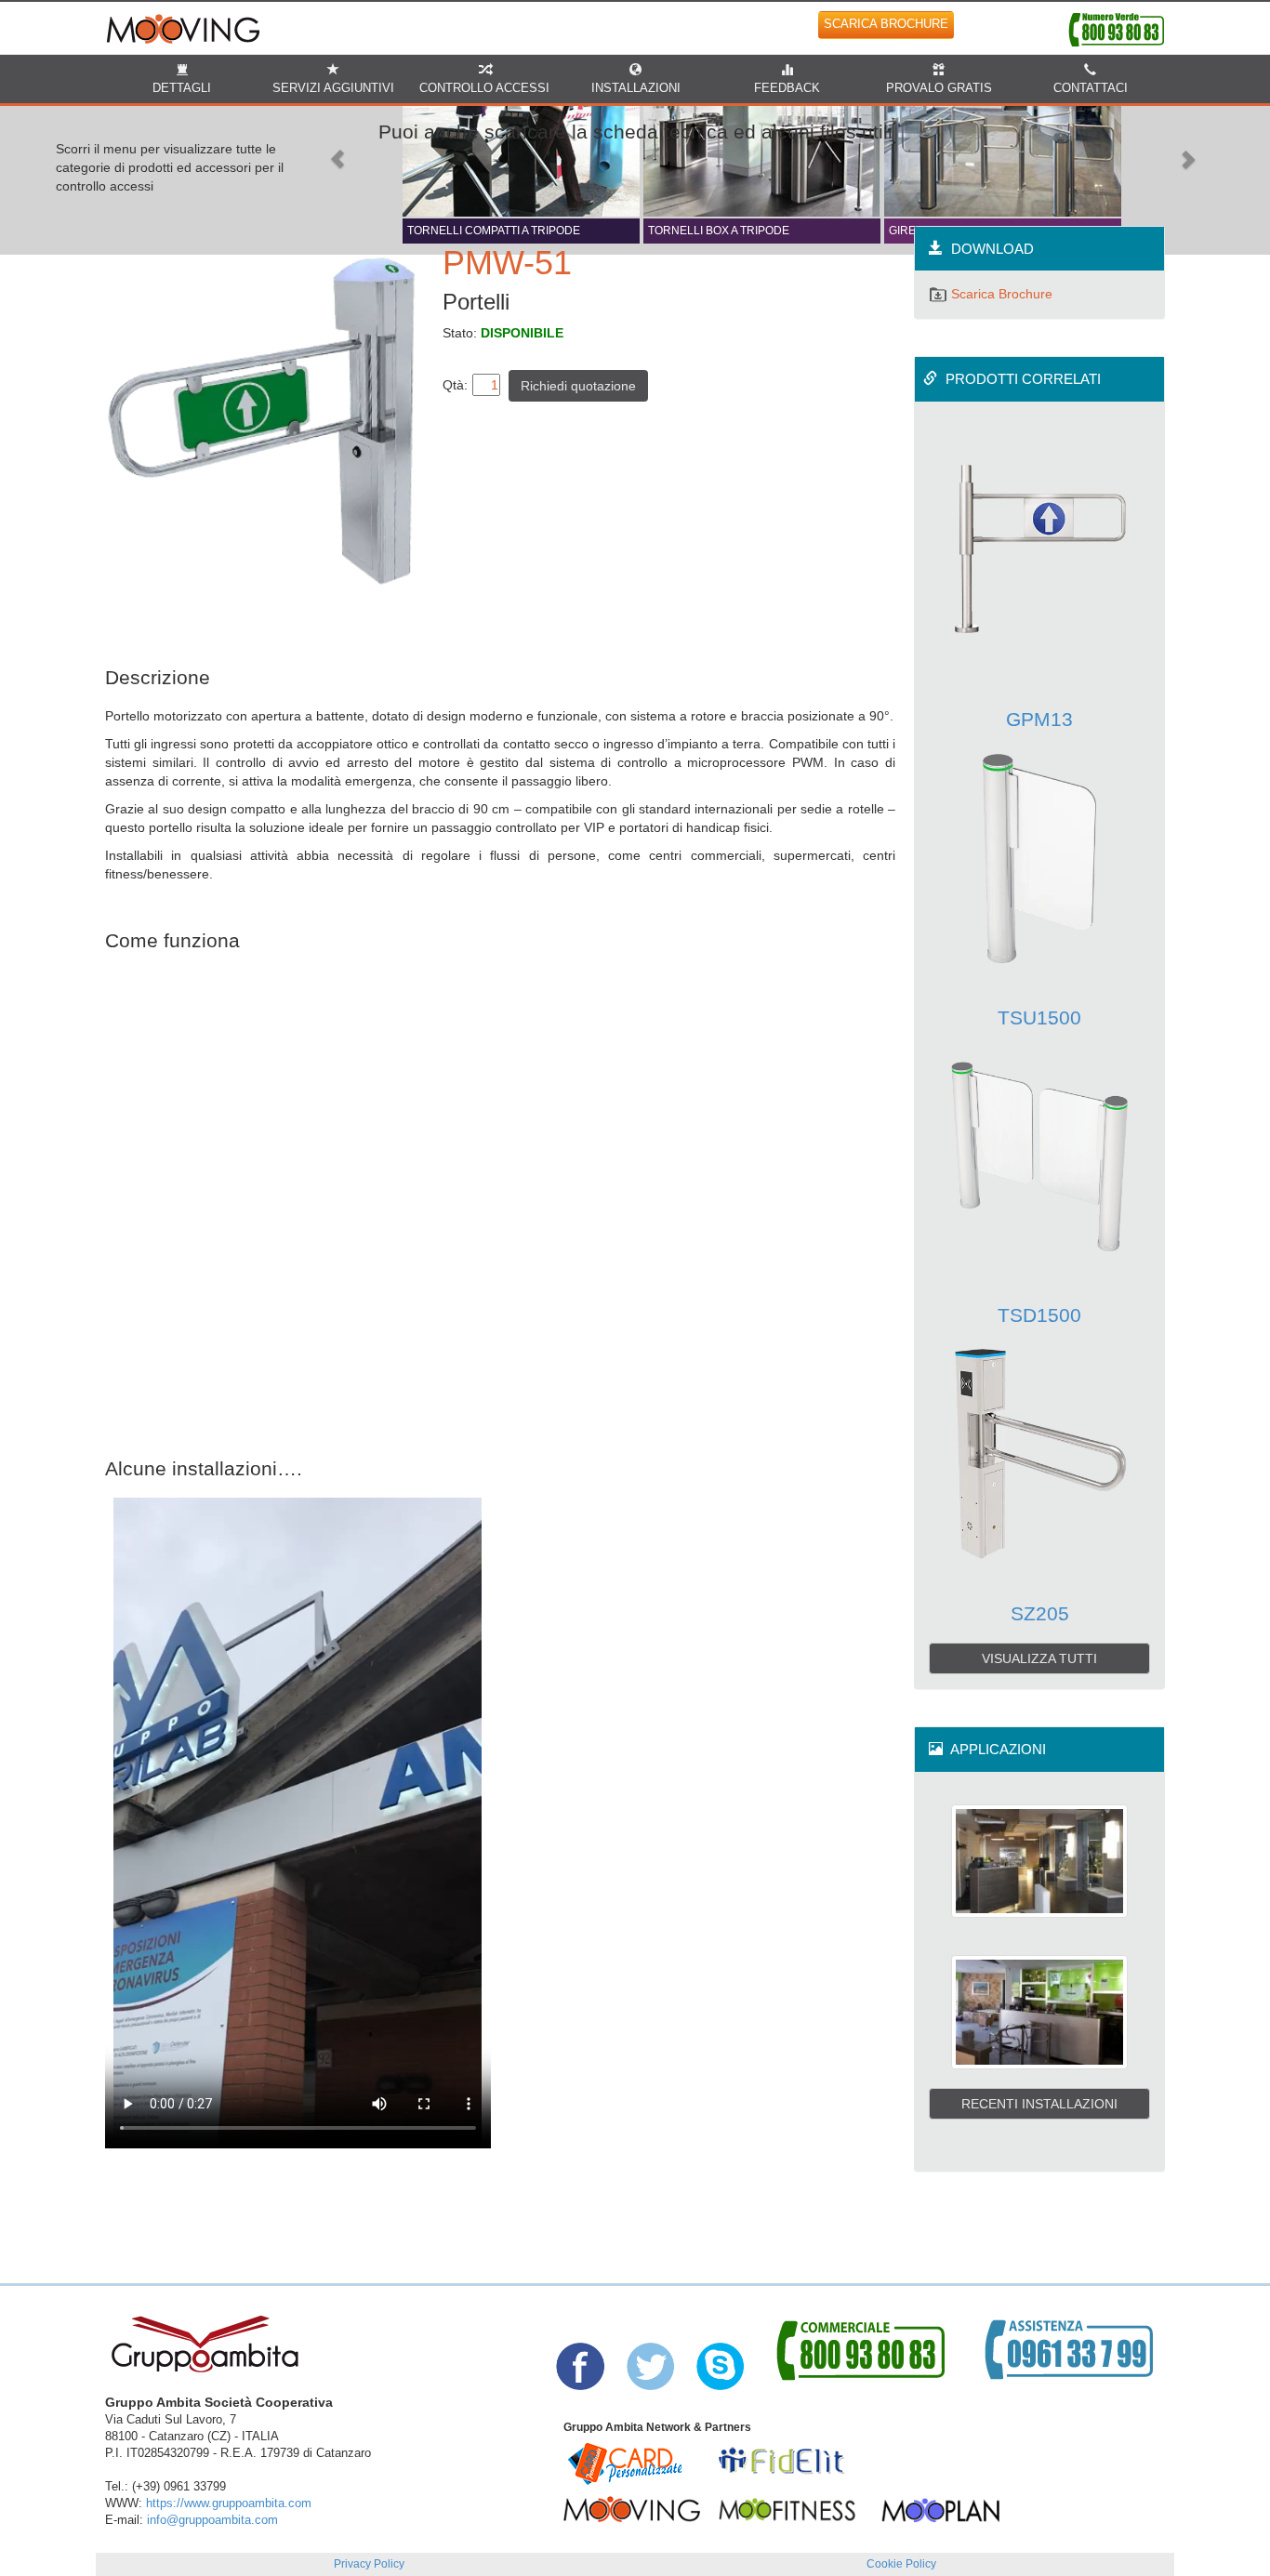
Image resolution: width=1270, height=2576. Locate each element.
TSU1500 (1039, 1017)
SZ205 (1040, 1613)
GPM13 (1039, 719)
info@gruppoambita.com (212, 2520)
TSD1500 (1039, 1315)
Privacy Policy (369, 2564)
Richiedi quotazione (578, 386)
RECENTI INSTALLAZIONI (1039, 2104)
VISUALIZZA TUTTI (1039, 1658)
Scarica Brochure (1000, 294)
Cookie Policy (901, 2564)
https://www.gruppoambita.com (229, 2503)
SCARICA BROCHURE (886, 24)
